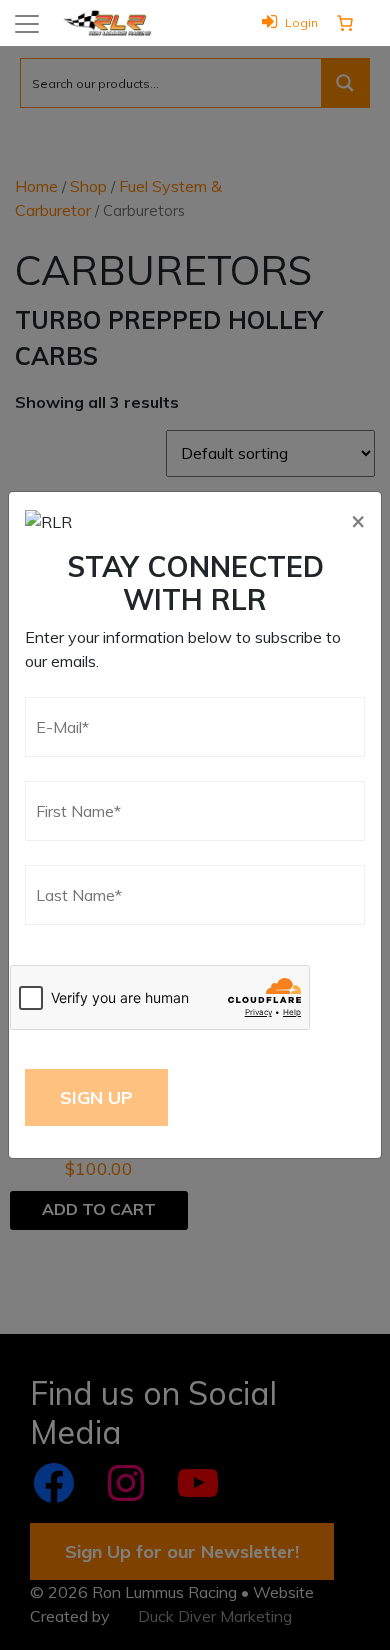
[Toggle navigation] (27, 24)
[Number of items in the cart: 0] (345, 23)
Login (301, 22)
